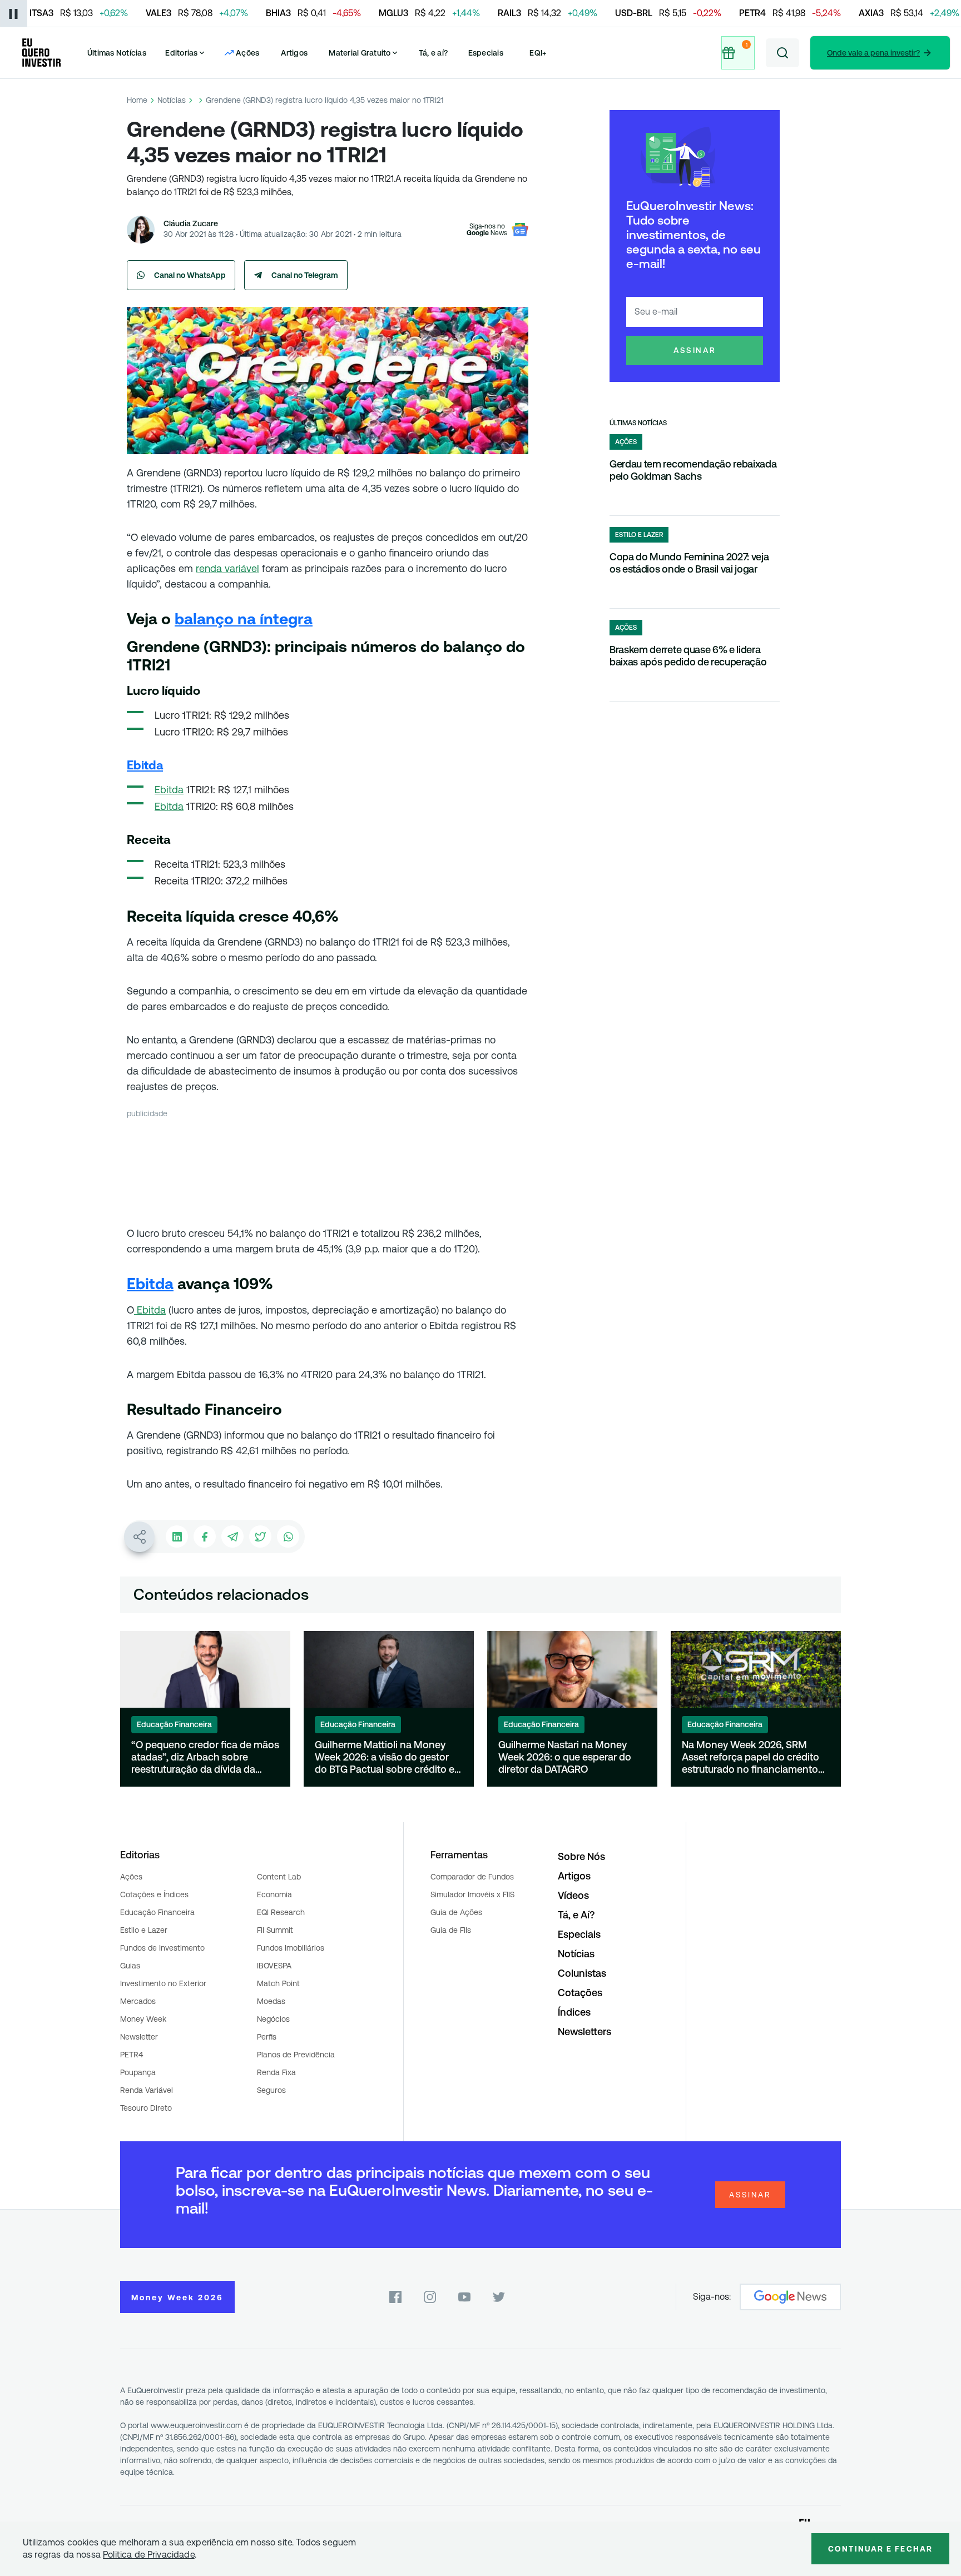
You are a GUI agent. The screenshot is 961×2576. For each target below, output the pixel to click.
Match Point (278, 1983)
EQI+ (538, 53)
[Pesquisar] (782, 53)
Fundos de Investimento (162, 1948)
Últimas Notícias (117, 53)
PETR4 (132, 2055)
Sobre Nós (581, 1856)
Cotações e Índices (154, 1894)
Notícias (172, 100)
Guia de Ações (456, 1912)
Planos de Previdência (296, 2055)
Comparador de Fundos (472, 1877)
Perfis (267, 2037)
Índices (574, 2012)
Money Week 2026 (177, 2297)
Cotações (580, 1993)
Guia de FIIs (451, 1930)
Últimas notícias (638, 423)
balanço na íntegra (244, 619)
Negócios (273, 2019)
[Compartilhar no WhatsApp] (288, 1536)
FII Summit (275, 1930)
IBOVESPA (274, 1966)
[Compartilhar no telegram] (232, 1536)
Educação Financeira (157, 1912)
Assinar (695, 350)
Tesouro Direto (146, 2108)
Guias (130, 1966)
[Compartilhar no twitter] (260, 1536)
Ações (131, 1877)
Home (137, 100)
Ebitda (169, 790)
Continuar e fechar (880, 2549)
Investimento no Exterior (163, 1983)
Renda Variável (147, 2090)
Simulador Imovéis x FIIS (472, 1894)
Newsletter (139, 2037)
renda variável (227, 568)
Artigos (294, 53)
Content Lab (279, 1877)
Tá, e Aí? (576, 1915)
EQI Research (281, 1912)
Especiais (486, 53)
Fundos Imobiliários (291, 1948)
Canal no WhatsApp (190, 275)
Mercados (138, 2001)
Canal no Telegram (305, 275)
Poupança (138, 2072)
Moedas (271, 2001)
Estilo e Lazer (144, 1930)
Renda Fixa (276, 2072)
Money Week (143, 2019)
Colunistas (582, 1973)
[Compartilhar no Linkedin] (177, 1536)
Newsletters (584, 2032)
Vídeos (573, 1895)
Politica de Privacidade (149, 2555)
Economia (274, 1894)
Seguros (271, 2090)
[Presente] (738, 53)
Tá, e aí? (433, 53)
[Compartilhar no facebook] (205, 1536)
